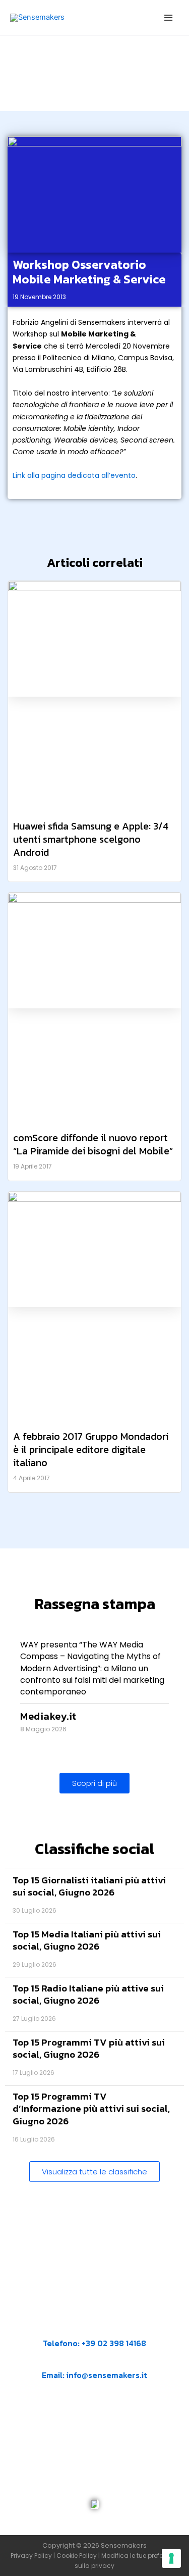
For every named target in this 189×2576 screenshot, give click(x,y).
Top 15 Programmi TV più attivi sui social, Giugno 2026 (89, 2049)
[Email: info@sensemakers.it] (47, 2361)
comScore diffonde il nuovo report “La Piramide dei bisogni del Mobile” (93, 1144)
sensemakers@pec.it (103, 2424)
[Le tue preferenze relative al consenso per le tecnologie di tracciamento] (171, 2558)
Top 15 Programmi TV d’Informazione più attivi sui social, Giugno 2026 (91, 2109)
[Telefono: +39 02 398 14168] (95, 2329)
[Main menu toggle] (168, 18)
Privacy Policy (31, 2556)
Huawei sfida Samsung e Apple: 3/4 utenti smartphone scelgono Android (91, 839)
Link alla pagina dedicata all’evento (74, 475)
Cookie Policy (77, 2556)
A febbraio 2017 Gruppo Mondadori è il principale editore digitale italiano (91, 1449)
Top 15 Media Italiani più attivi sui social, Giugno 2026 (87, 1940)
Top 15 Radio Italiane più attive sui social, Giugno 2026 (88, 1995)
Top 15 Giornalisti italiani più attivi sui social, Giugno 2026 (89, 1886)
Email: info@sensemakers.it (94, 2375)
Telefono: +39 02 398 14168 (94, 2343)
